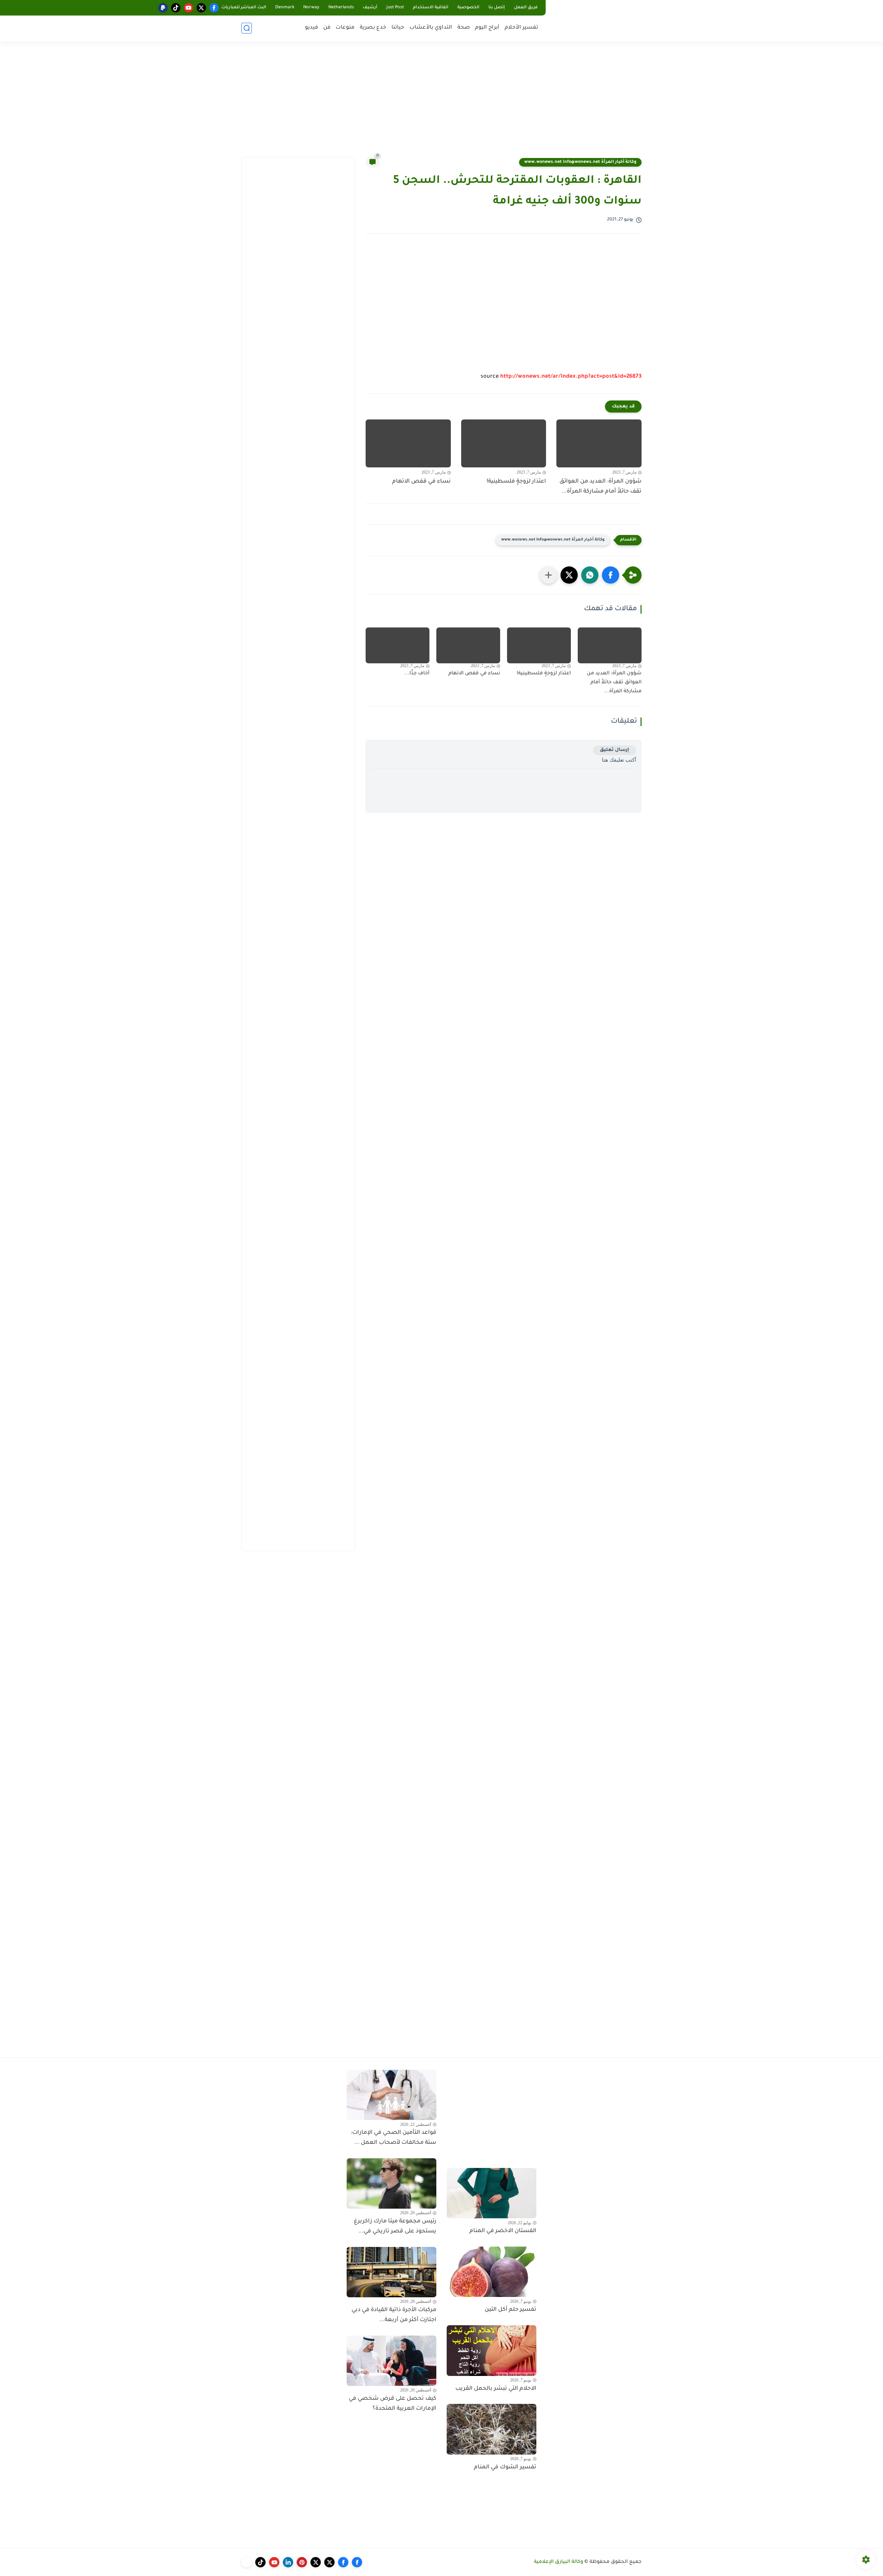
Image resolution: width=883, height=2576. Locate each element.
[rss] (247, 2562)
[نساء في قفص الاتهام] (408, 443)
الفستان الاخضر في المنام (503, 2231)
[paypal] (163, 8)
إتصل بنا (497, 8)
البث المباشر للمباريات (244, 8)
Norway (311, 8)
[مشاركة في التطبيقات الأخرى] (548, 575)
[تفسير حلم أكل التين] (492, 2272)
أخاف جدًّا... (417, 674)
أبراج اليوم (487, 28)
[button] (611, 575)
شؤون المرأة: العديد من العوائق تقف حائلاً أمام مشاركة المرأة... (601, 487)
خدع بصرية (373, 28)
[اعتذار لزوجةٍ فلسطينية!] (504, 443)
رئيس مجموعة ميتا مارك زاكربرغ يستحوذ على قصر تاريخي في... (395, 2226)
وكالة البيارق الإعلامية (559, 2562)
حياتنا (398, 28)
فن (327, 28)
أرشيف (370, 8)
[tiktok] (176, 8)
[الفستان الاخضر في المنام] (492, 2193)
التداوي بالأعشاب (431, 28)
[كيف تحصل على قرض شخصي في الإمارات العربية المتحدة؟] (391, 2361)
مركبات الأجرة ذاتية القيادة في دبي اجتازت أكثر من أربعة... (394, 2315)
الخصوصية (468, 8)
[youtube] (188, 8)
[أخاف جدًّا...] (398, 645)
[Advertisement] (441, 103)
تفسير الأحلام (521, 28)
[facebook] (214, 8)
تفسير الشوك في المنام (505, 2467)
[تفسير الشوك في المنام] (492, 2429)
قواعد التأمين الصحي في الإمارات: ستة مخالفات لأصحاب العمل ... (394, 2138)
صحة (464, 28)
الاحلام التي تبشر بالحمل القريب (496, 2389)
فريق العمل (526, 8)
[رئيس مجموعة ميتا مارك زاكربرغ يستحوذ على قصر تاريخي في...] (391, 2183)
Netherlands (341, 8)
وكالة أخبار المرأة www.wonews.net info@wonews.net (580, 162)
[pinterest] (302, 2562)
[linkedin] (288, 2562)
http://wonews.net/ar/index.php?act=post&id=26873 (571, 377)
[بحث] (247, 28)
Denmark (285, 8)
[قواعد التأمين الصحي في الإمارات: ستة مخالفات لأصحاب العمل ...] (391, 2095)
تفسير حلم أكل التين (510, 2310)
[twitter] (201, 8)
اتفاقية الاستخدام (431, 8)
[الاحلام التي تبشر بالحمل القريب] (492, 2350)
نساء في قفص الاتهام (421, 482)
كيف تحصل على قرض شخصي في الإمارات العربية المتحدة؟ (393, 2404)
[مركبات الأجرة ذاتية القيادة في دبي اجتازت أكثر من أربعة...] (391, 2272)
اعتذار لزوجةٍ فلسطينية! (516, 482)
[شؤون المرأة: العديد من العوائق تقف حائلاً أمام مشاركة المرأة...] (599, 443)
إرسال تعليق (614, 750)
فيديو (311, 28)
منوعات (345, 28)
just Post (395, 8)
